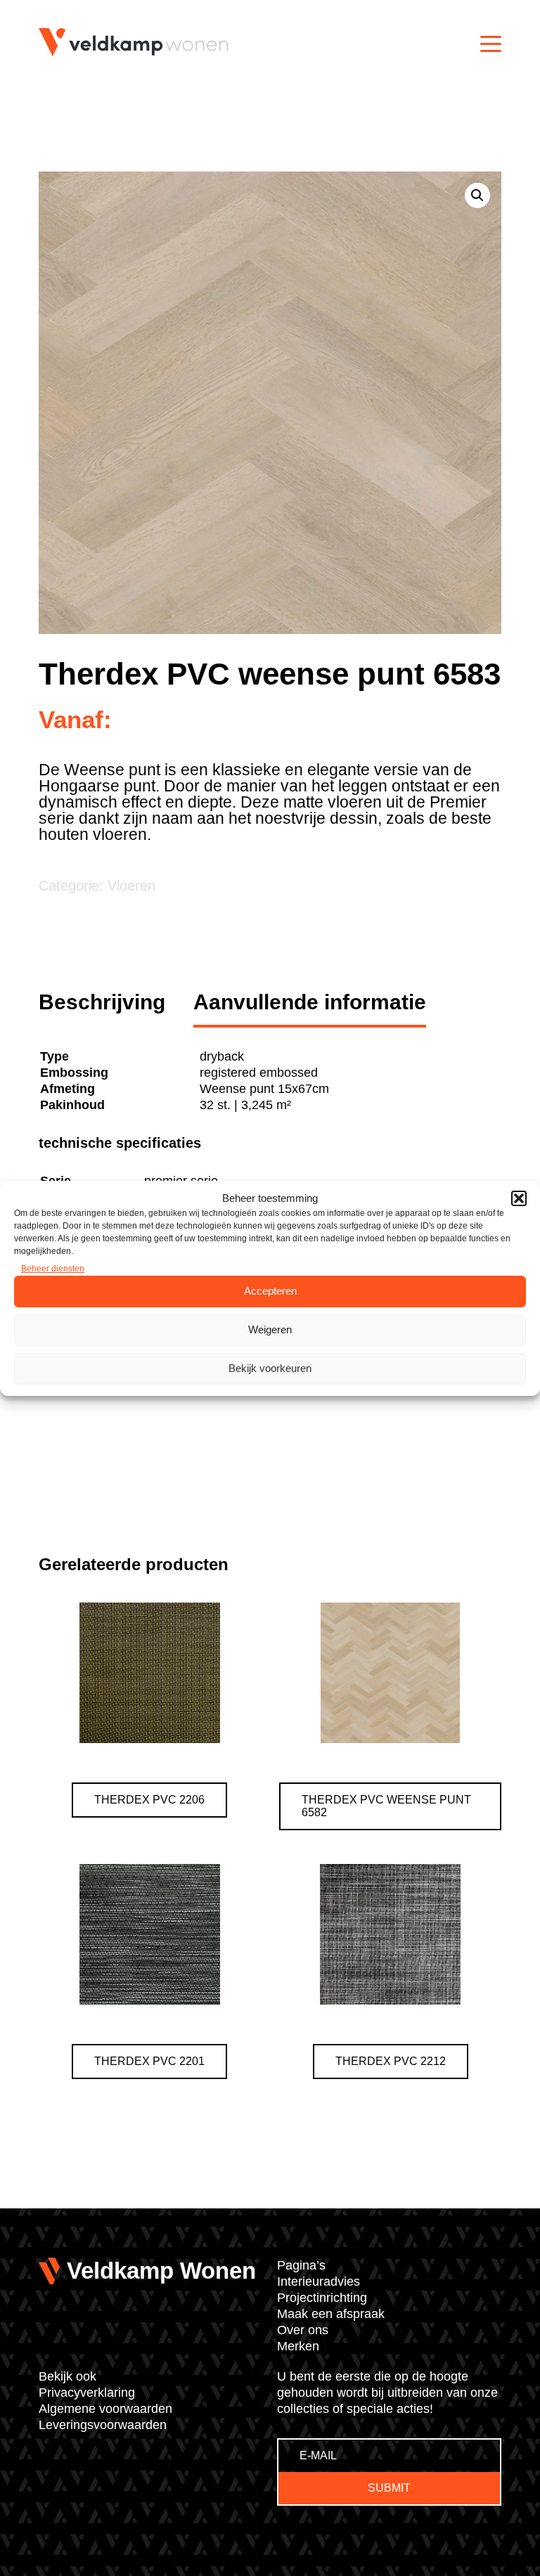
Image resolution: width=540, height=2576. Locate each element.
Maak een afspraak (331, 2314)
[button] (519, 1198)
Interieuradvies (319, 2281)
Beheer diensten (53, 1269)
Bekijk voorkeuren (270, 1368)
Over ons (303, 2330)
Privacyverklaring (87, 2393)
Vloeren (131, 886)
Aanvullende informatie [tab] (310, 1002)
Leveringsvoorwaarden (103, 2425)
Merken (298, 2346)
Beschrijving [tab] (102, 1002)
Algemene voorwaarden (105, 2409)
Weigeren (270, 1329)
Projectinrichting (322, 2298)
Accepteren (270, 1291)
